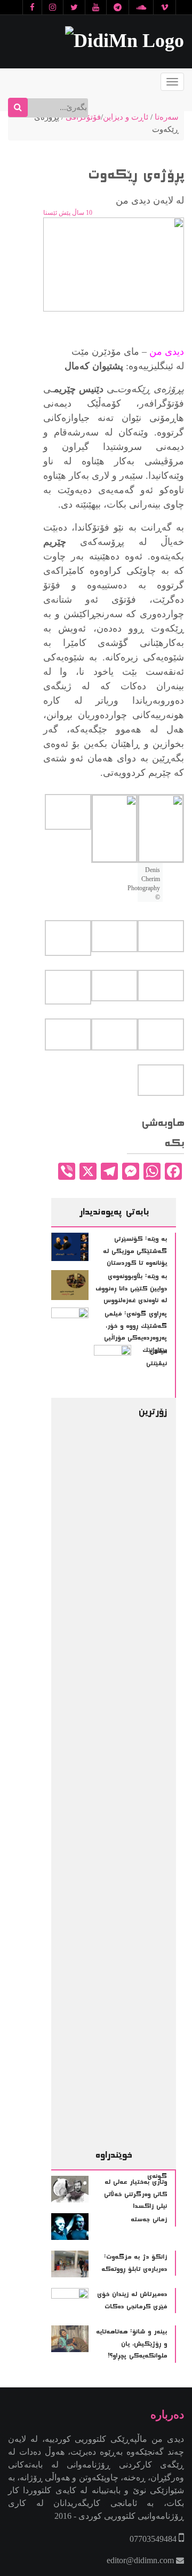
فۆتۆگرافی (83, 117)
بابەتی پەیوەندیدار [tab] (114, 1212)
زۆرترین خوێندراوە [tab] (131, 1783)
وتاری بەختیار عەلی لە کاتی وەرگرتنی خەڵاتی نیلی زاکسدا (135, 2194)
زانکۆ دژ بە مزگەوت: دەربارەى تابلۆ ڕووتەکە (134, 2263)
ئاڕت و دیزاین (126, 117)
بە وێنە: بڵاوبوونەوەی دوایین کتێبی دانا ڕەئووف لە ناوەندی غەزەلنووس (131, 1289)
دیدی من (167, 352)
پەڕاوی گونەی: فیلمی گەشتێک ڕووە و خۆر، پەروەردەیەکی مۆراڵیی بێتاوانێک (135, 1332)
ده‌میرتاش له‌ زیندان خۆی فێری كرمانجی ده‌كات (132, 2301)
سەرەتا (167, 117)
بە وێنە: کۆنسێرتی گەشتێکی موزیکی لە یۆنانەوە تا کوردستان (135, 1251)
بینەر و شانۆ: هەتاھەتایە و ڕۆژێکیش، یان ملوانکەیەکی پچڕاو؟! (131, 2344)
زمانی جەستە (149, 2220)
